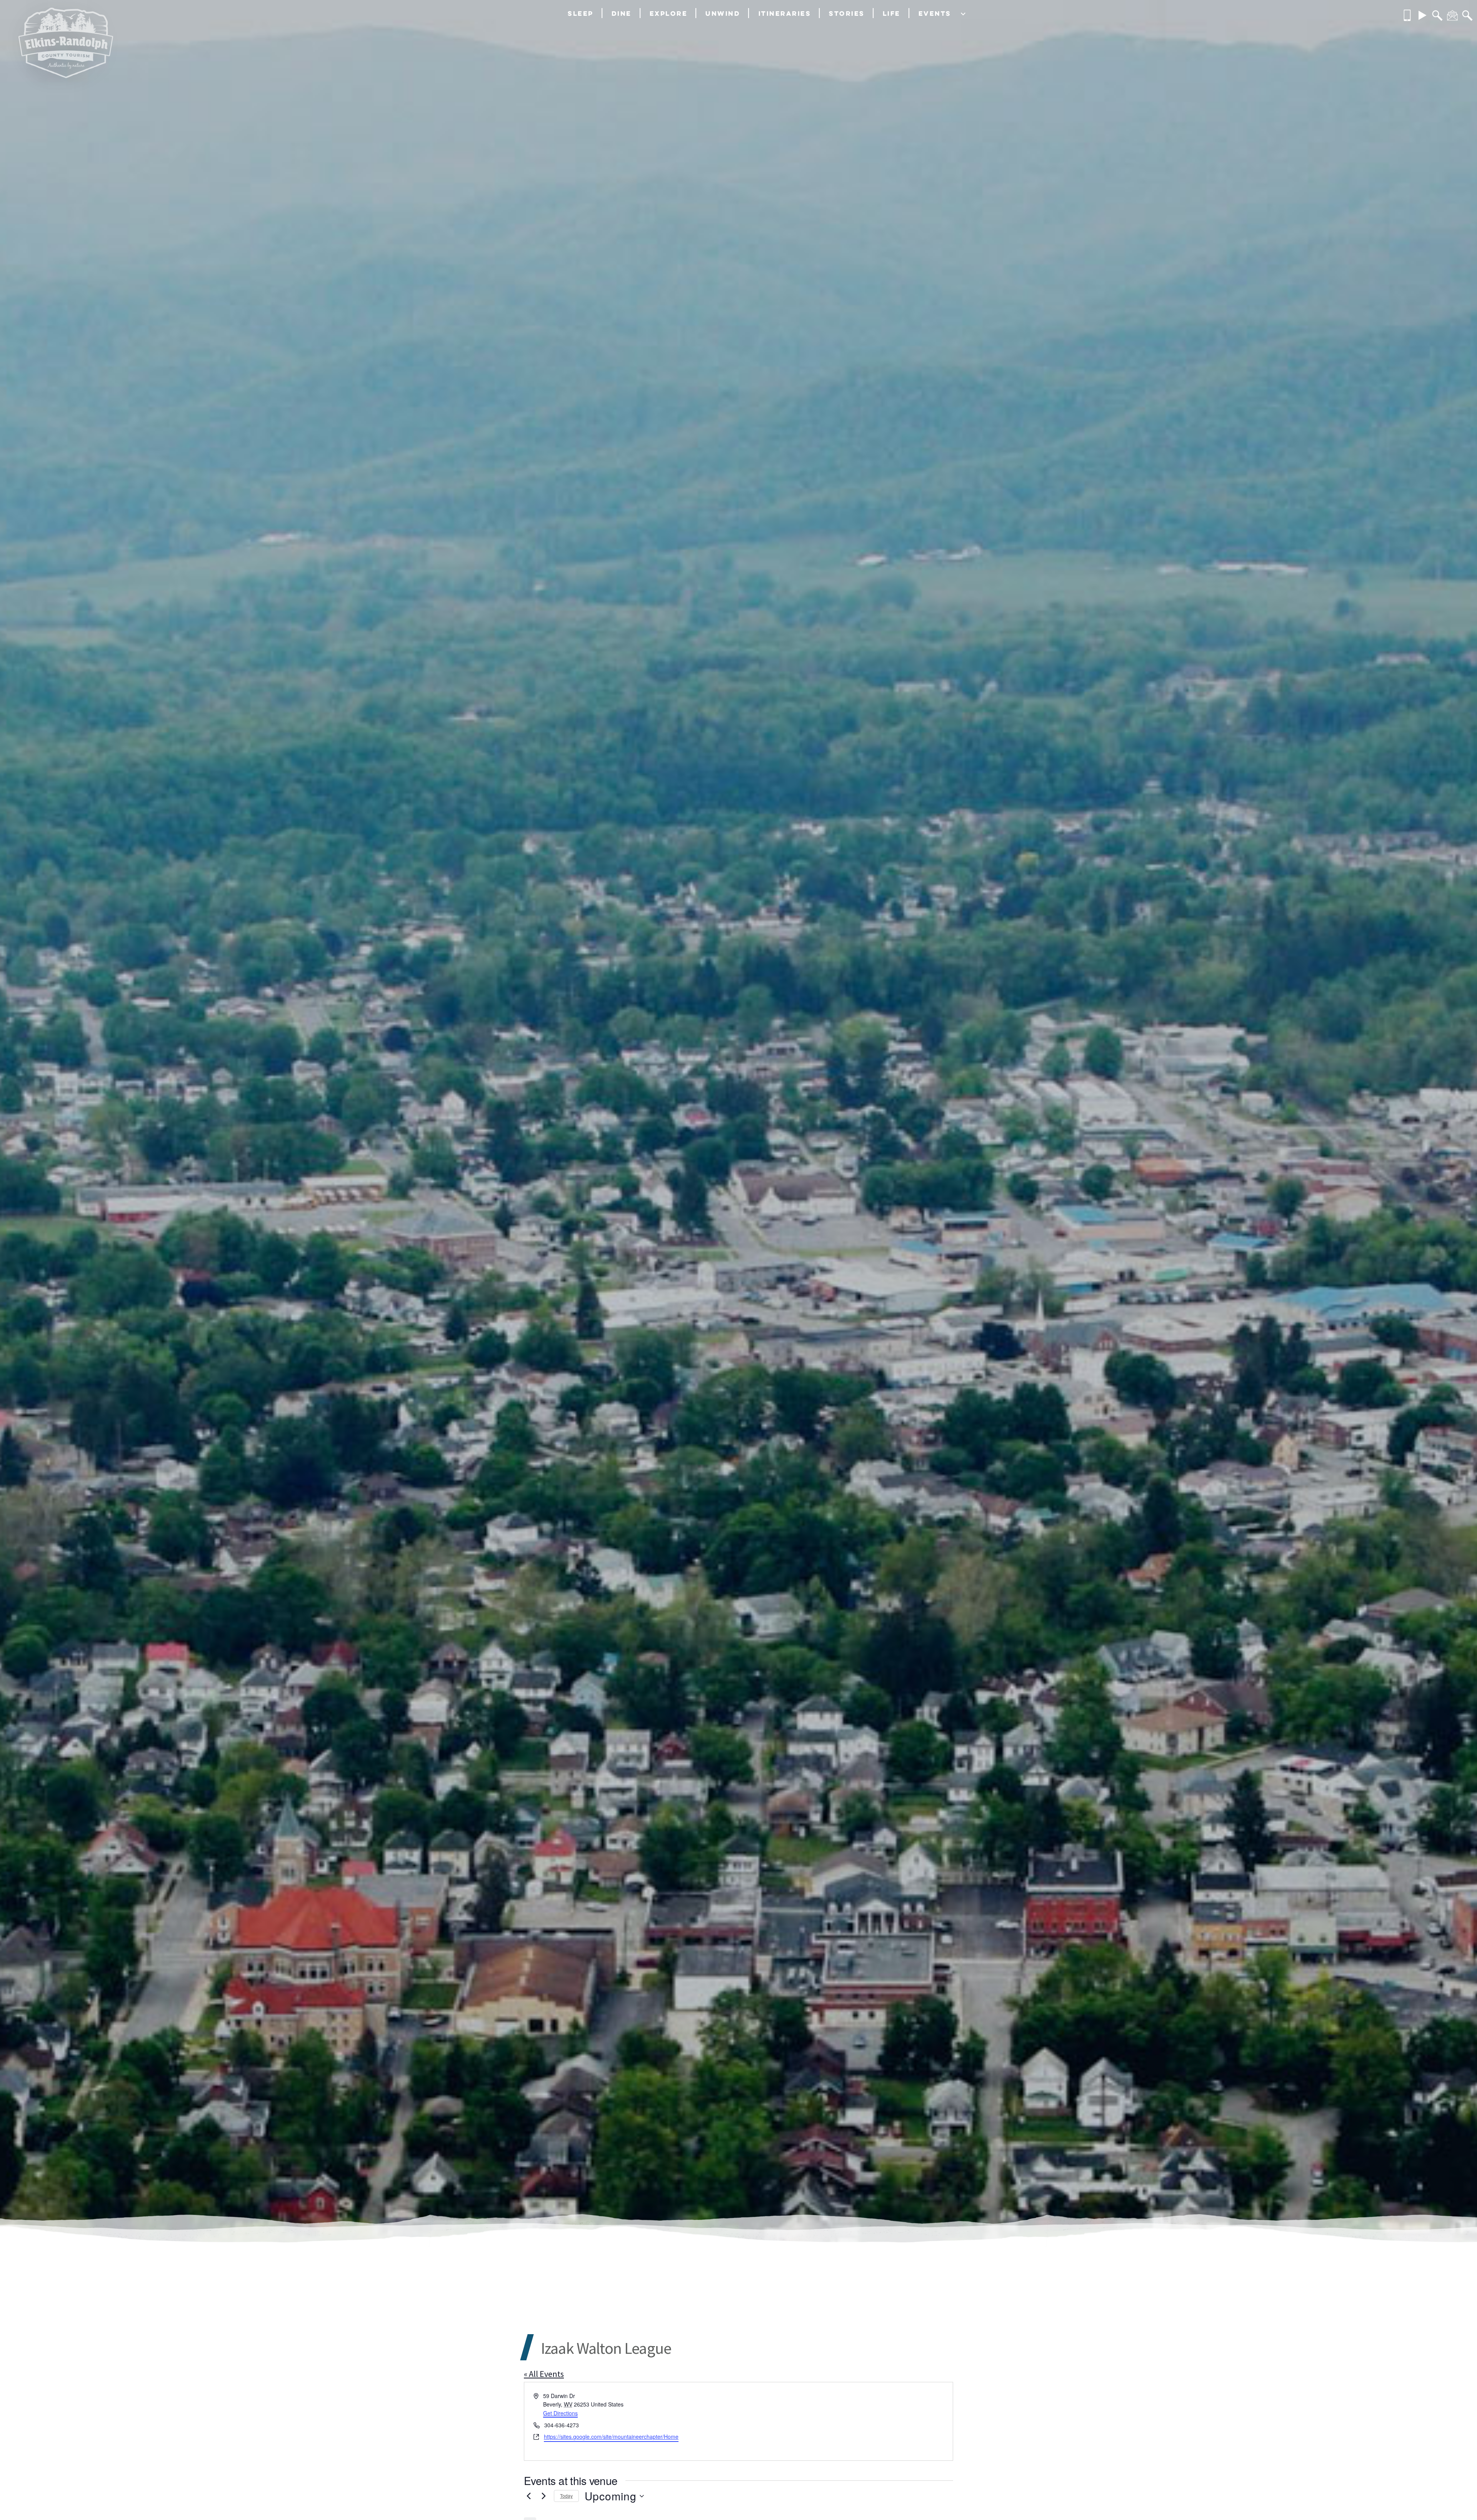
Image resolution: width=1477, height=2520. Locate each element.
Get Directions (560, 2413)
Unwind (723, 13)
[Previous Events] (528, 2496)
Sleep (581, 13)
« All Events (544, 2374)
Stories (847, 13)
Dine (622, 13)
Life (892, 13)
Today (566, 2496)
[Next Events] (543, 2496)
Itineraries (785, 13)
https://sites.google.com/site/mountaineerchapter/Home (611, 2437)
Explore (669, 13)
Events (935, 13)
